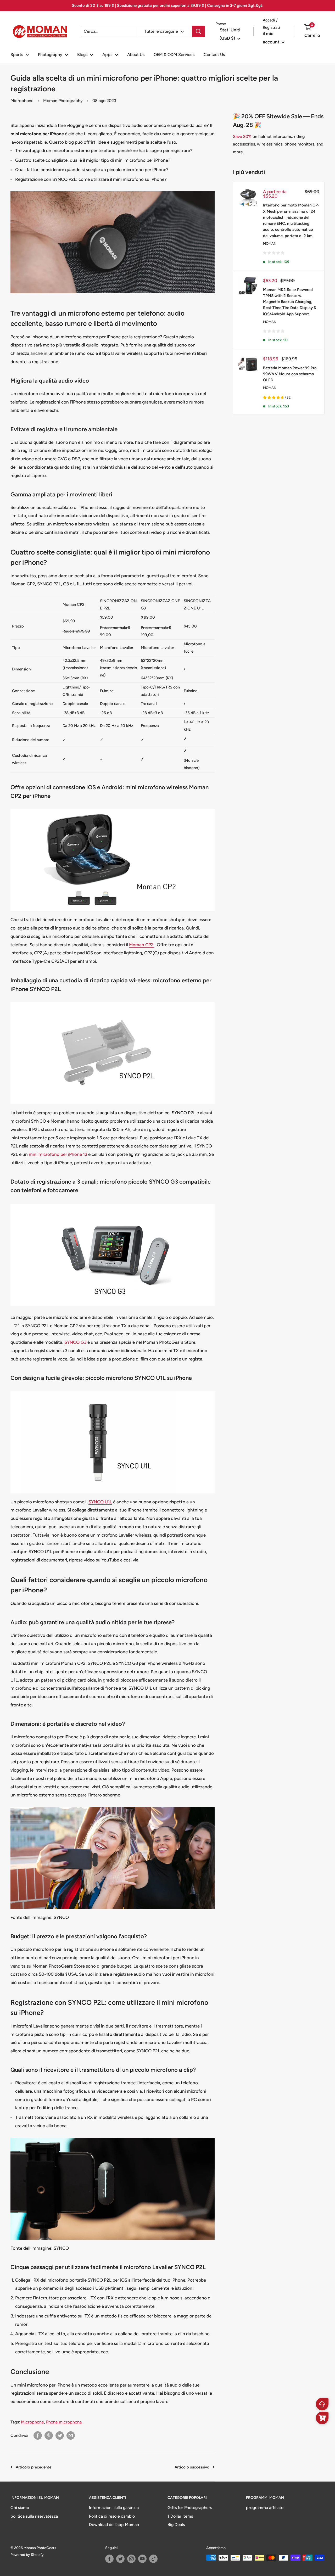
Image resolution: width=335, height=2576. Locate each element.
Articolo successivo (192, 2467)
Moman (270, 243)
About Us (136, 55)
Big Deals (176, 2525)
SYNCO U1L (100, 1502)
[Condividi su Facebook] (38, 2435)
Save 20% (242, 136)
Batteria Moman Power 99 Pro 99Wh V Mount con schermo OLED (290, 374)
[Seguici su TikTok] (153, 2559)
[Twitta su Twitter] (60, 2435)
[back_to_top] (322, 2404)
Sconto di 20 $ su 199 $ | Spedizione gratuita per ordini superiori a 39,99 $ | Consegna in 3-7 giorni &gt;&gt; (168, 5)
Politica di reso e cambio (112, 2516)
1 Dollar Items (180, 2516)
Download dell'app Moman (114, 2525)
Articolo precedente (33, 2467)
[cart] (322, 2418)
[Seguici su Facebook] (109, 2559)
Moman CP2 (141, 945)
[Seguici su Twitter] (120, 2559)
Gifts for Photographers (190, 2508)
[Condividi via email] (71, 2435)
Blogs (82, 55)
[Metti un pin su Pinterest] (49, 2435)
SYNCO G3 (75, 1342)
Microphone (22, 101)
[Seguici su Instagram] (131, 2559)
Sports (17, 55)
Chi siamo (20, 2508)
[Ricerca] (198, 31)
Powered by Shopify (27, 2555)
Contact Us (214, 55)
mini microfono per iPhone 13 (58, 1154)
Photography (50, 55)
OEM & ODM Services (174, 55)
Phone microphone (64, 2422)
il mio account (272, 38)
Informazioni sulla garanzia (114, 2508)
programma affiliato (265, 2508)
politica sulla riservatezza (34, 2516)
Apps (107, 55)
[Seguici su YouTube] (142, 2559)
